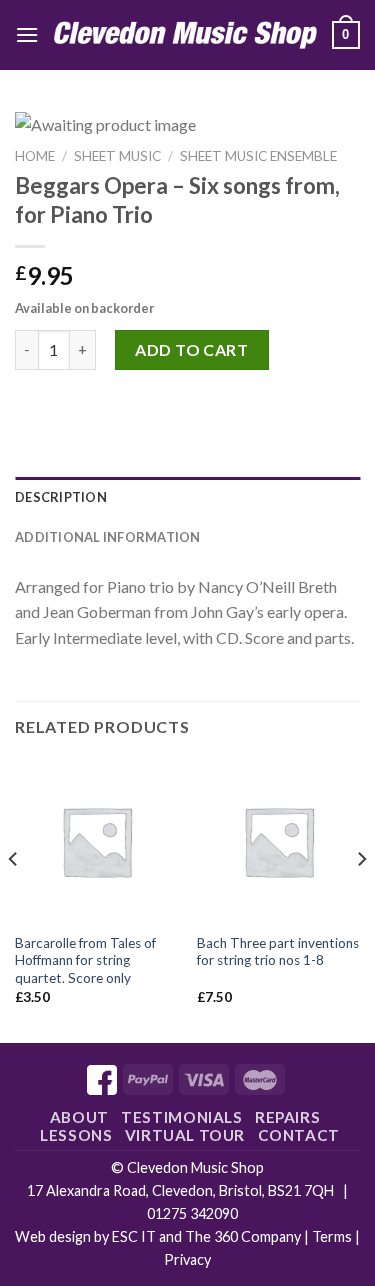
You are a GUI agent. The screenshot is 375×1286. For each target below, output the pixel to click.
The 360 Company (243, 1236)
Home (35, 156)
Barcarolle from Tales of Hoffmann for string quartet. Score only (85, 960)
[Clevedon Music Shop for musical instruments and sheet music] (185, 34)
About (79, 1117)
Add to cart (191, 349)
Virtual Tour (185, 1135)
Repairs (287, 1117)
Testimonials (181, 1117)
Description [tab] (61, 497)
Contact (299, 1135)
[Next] (361, 899)
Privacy (187, 1259)
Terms (332, 1236)
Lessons (76, 1135)
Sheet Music (117, 156)
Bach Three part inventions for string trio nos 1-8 (278, 952)
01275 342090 (192, 1213)
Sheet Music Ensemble (258, 156)
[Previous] (14, 899)
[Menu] (27, 34)
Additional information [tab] (108, 537)
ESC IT (134, 1236)
